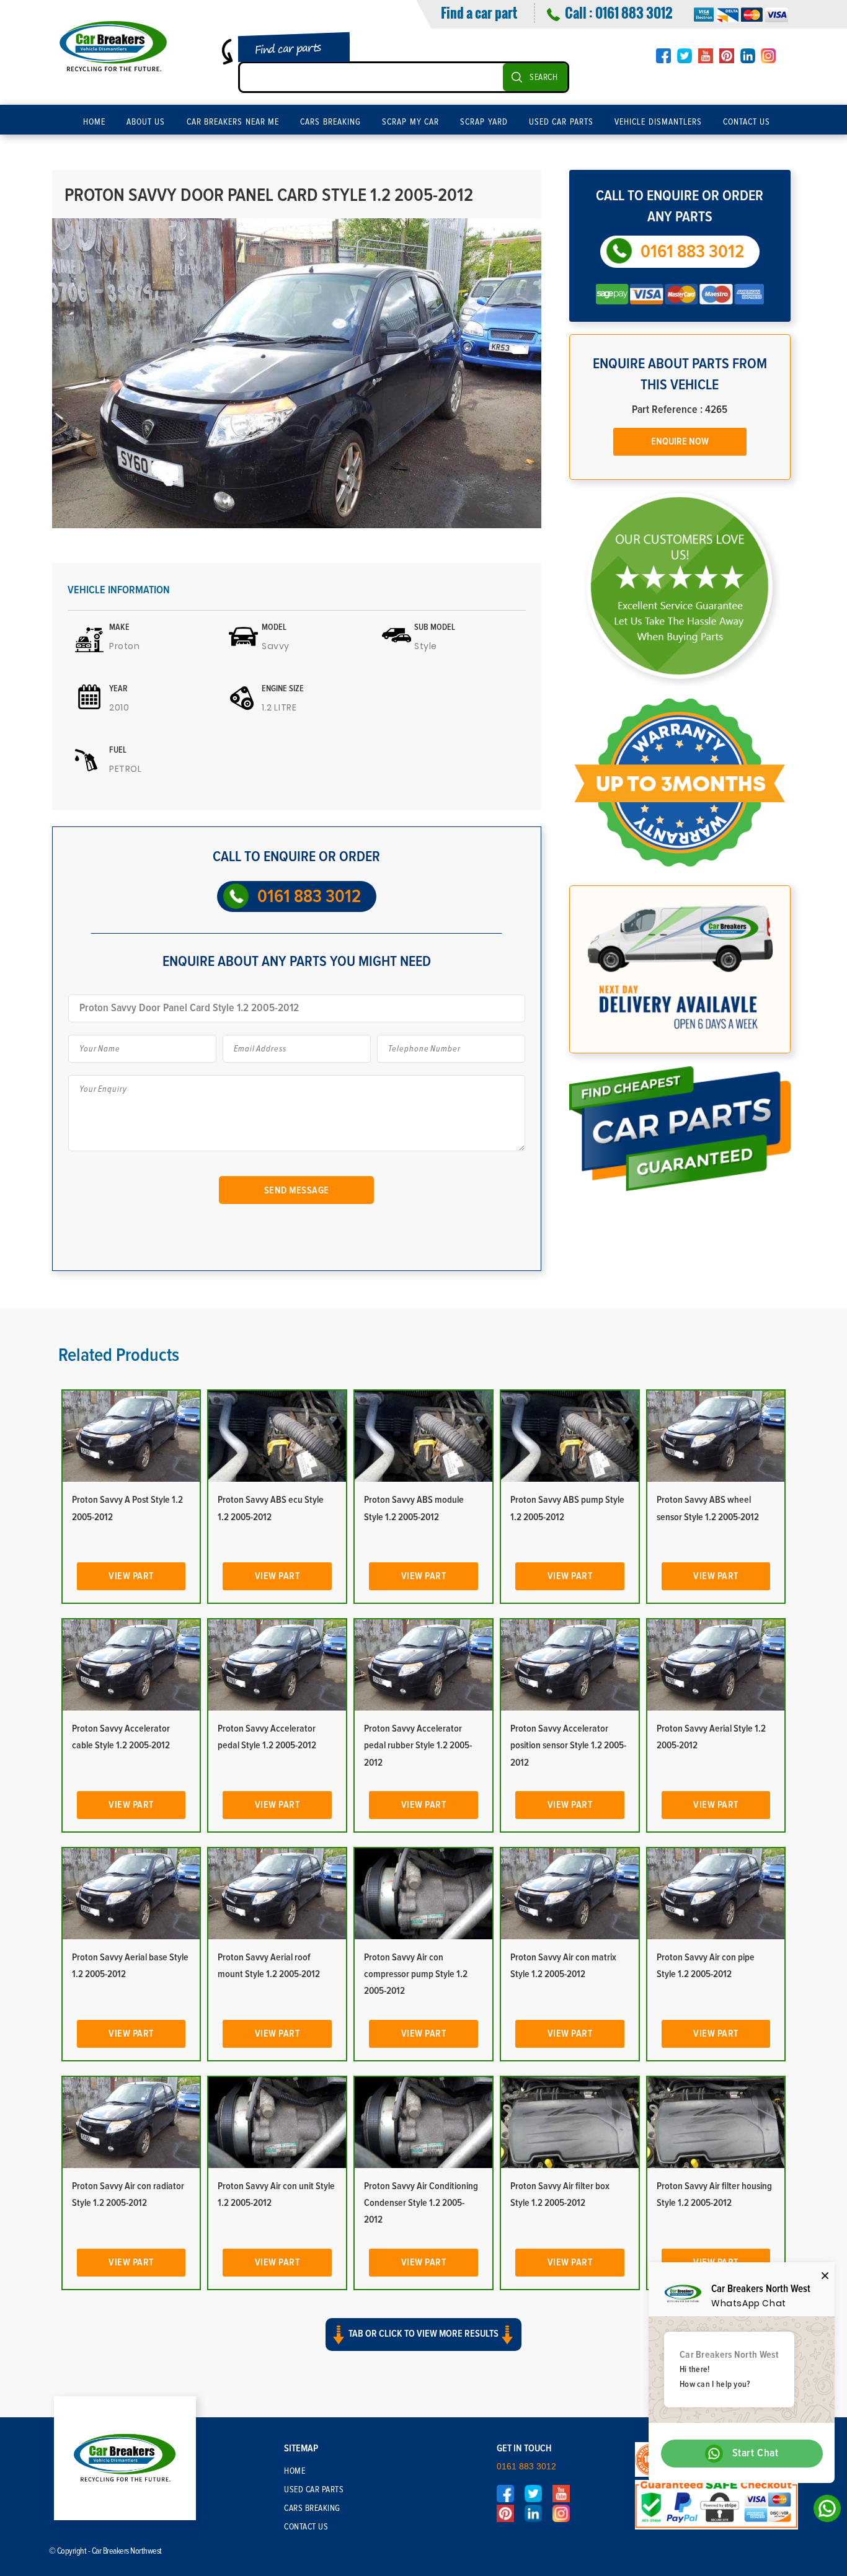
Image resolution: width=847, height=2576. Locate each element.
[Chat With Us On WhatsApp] (824, 2512)
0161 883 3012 (634, 12)
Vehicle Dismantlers (658, 122)
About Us (146, 122)
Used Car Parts (561, 122)
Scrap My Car (410, 122)
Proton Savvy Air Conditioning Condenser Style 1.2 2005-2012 (421, 2203)
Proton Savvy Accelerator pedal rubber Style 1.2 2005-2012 (418, 1745)
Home (94, 122)
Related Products (119, 1355)
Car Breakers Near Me (233, 122)
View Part (131, 1576)
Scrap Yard (484, 122)
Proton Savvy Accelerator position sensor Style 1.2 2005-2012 (568, 1745)
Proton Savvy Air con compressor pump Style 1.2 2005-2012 (416, 1974)
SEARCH (543, 77)
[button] (423, 2345)
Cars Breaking (330, 122)
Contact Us (747, 122)
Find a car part (479, 12)
